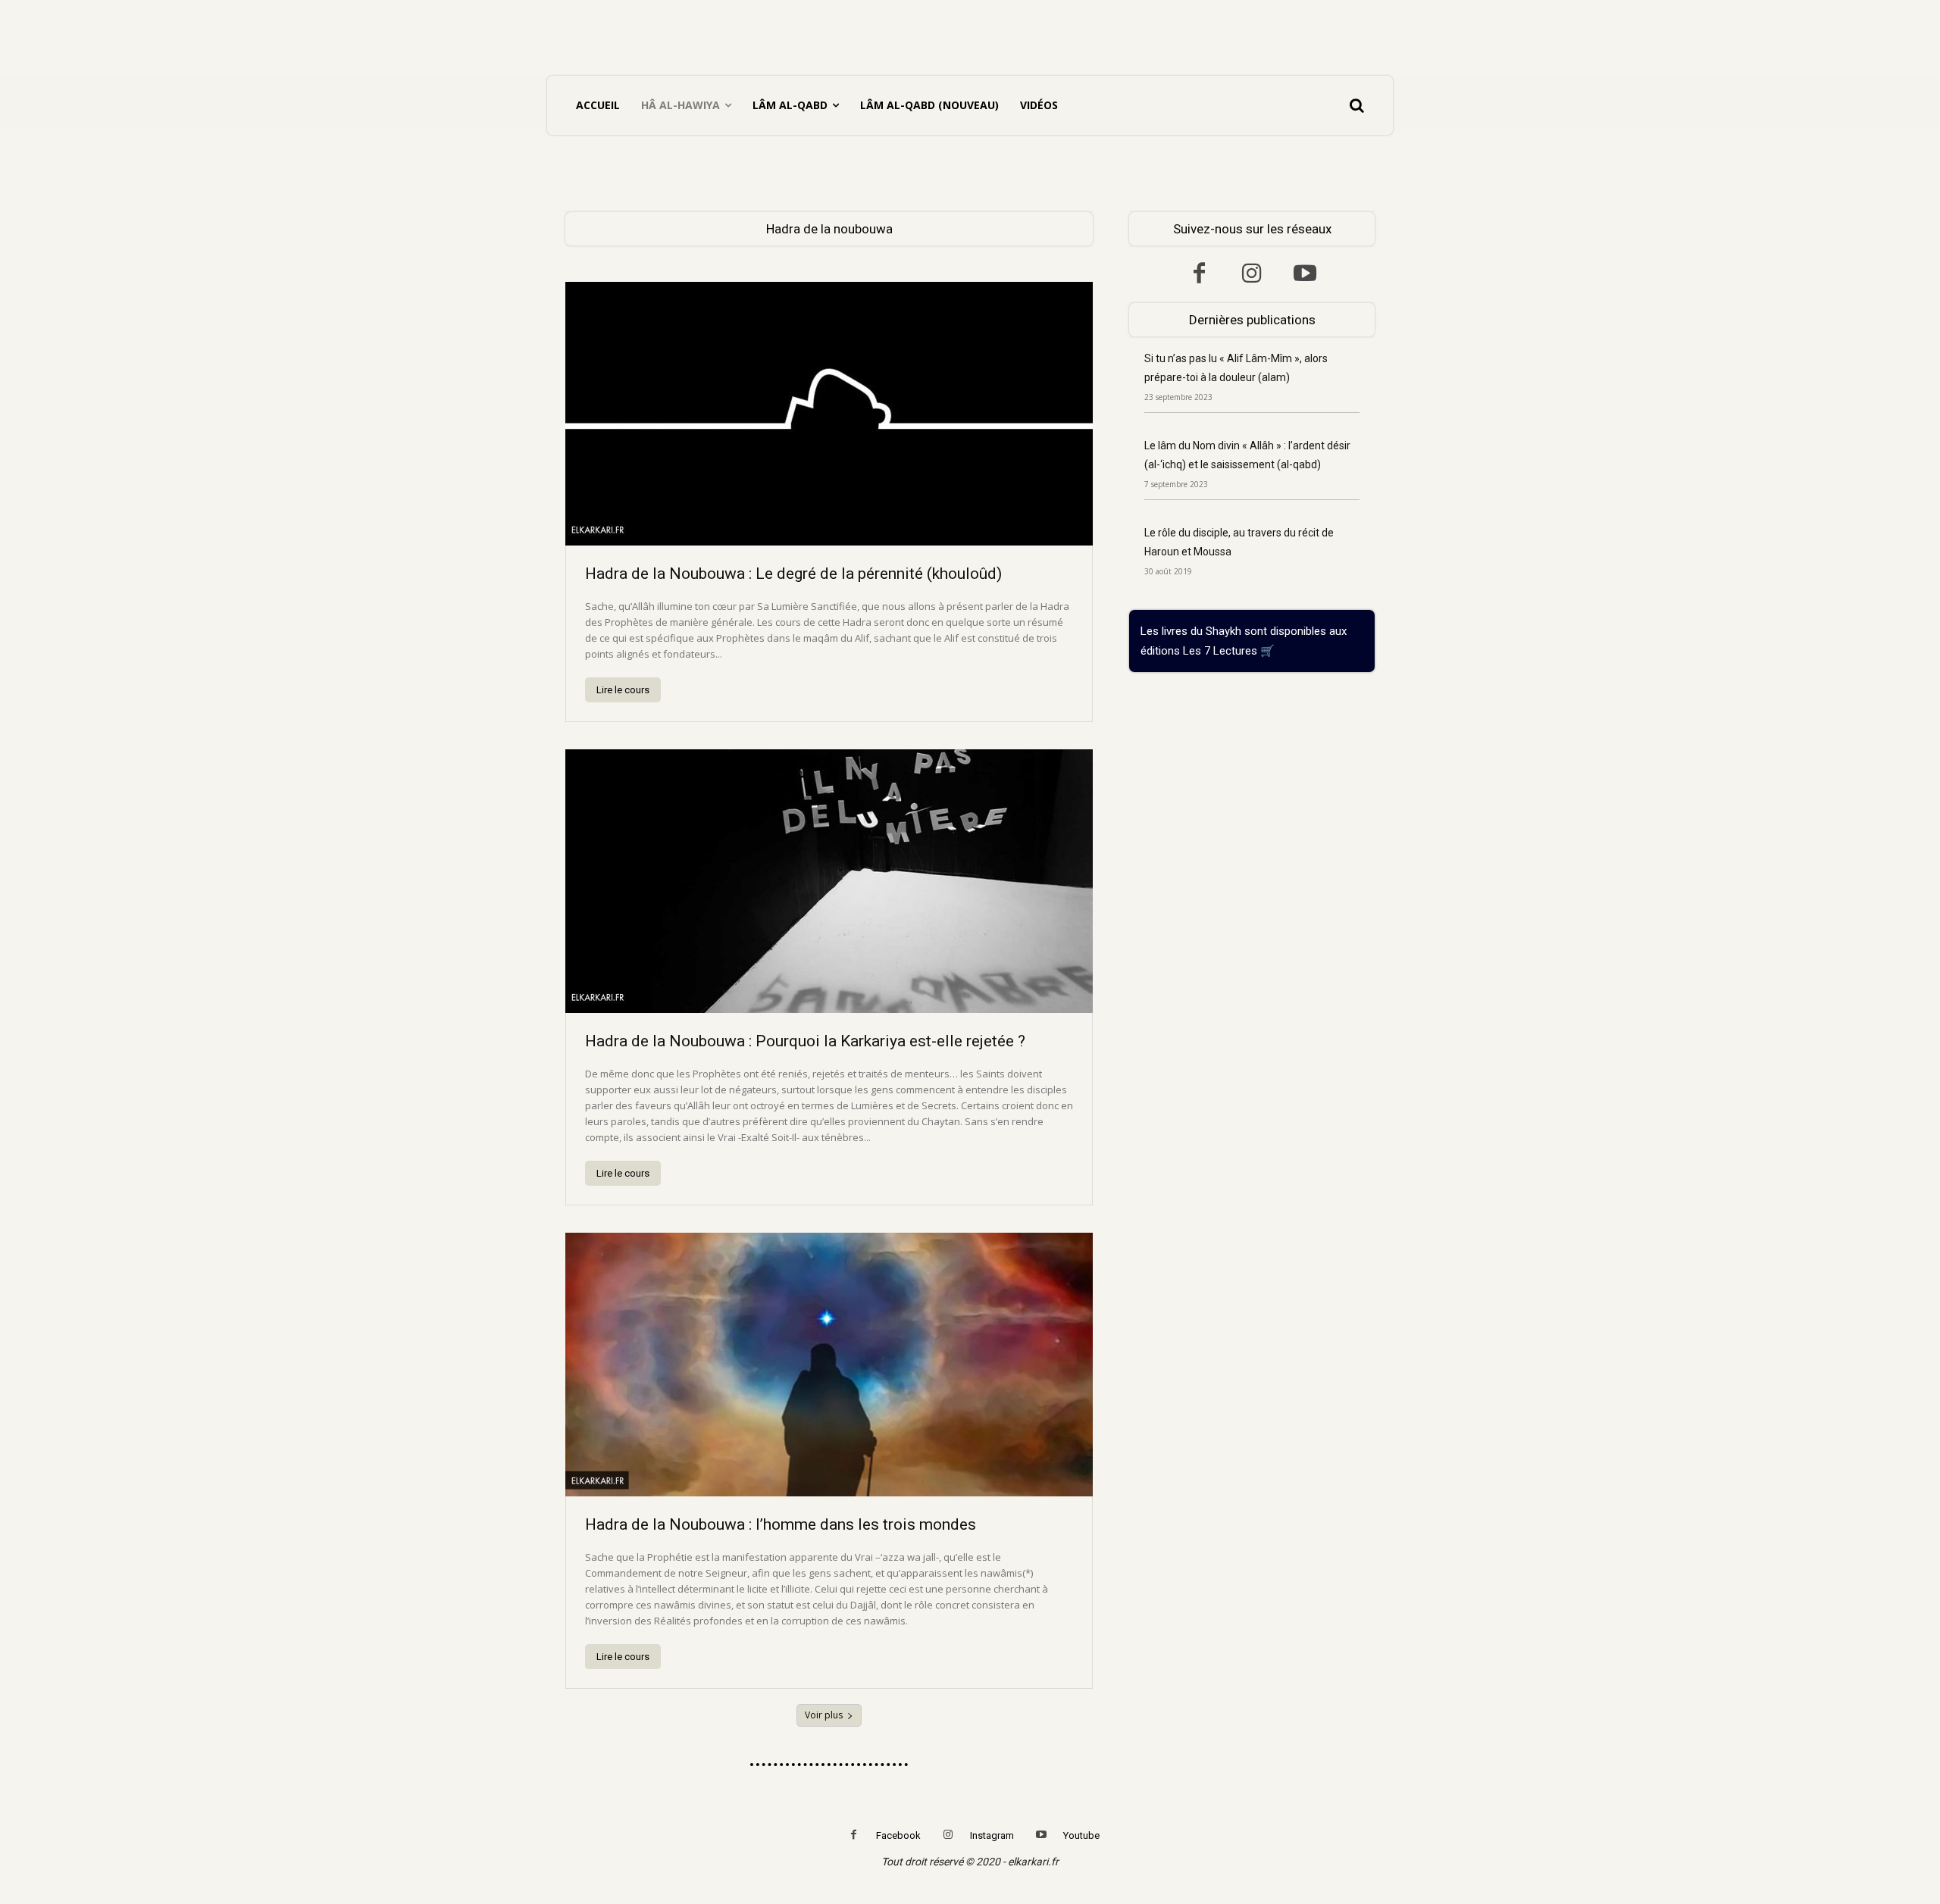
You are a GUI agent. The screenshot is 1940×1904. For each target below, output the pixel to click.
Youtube (1081, 1835)
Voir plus (824, 1715)
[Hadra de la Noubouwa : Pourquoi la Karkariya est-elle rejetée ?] (829, 881)
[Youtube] (1305, 275)
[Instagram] (1252, 275)
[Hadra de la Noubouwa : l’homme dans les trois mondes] (829, 1365)
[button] (1356, 105)
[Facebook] (1199, 275)
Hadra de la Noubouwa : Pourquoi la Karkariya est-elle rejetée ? (805, 1041)
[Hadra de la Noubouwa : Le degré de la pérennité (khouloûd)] (829, 414)
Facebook (898, 1835)
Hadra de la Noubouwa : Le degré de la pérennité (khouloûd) (793, 574)
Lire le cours (623, 690)
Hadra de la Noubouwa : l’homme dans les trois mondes (781, 1524)
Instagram (992, 1835)
